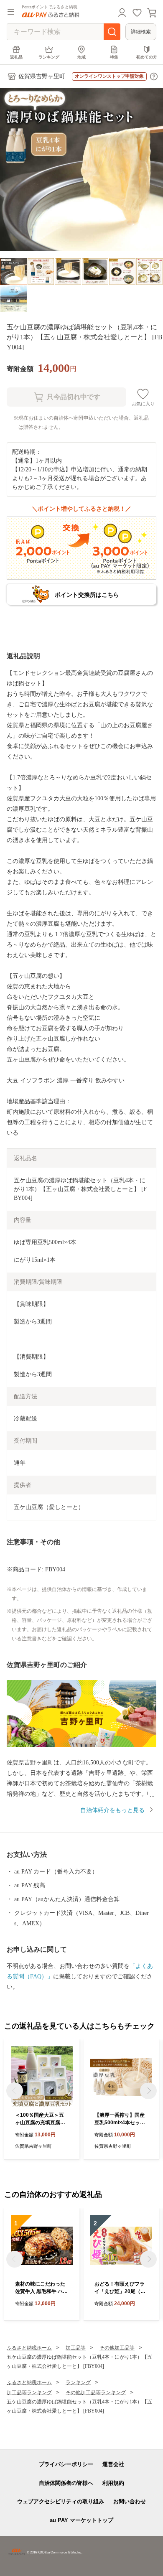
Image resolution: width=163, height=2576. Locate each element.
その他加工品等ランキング (96, 2393)
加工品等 (76, 2348)
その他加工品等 (117, 2348)
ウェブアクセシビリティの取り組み (61, 2501)
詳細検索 (141, 32)
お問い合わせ (130, 2501)
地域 (81, 57)
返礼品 (16, 57)
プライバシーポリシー (66, 2464)
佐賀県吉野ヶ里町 (42, 76)
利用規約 (113, 2483)
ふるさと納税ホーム (29, 2348)
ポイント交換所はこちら (87, 595)
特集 (114, 57)
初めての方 (147, 57)
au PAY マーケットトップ (81, 2520)
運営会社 (113, 2464)
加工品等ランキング (29, 2393)
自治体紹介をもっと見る (112, 1810)
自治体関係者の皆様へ (66, 2483)
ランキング (49, 57)
